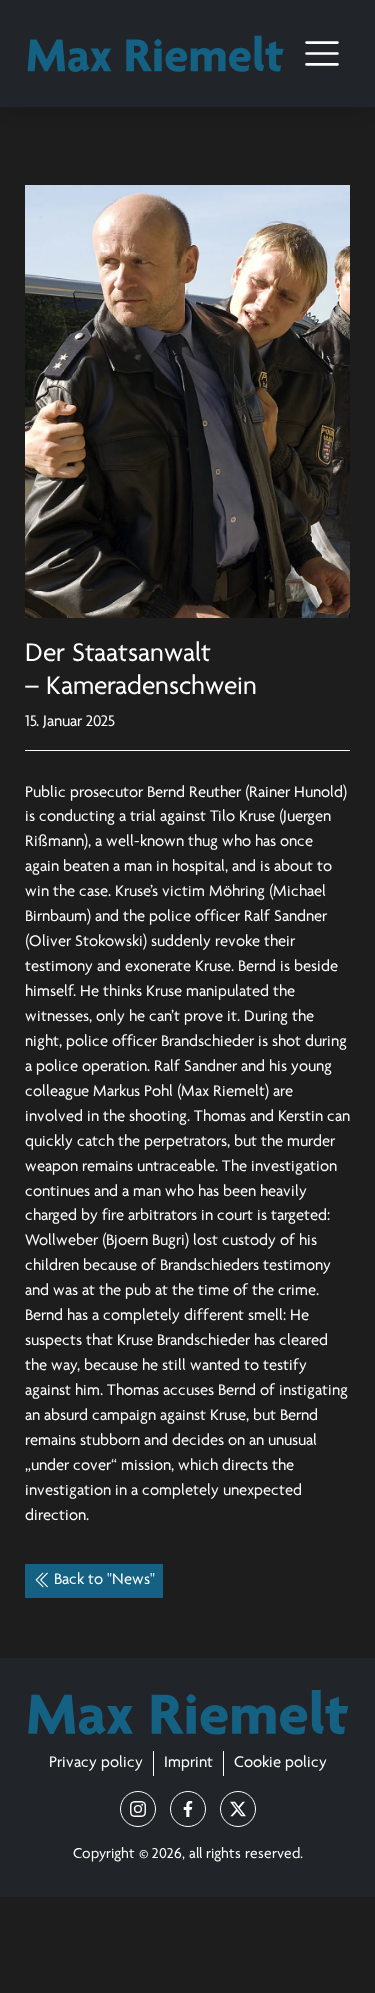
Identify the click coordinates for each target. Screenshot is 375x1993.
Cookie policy (280, 1763)
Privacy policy (96, 1763)
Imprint (188, 1763)
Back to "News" (104, 1580)
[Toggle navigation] (321, 53)
